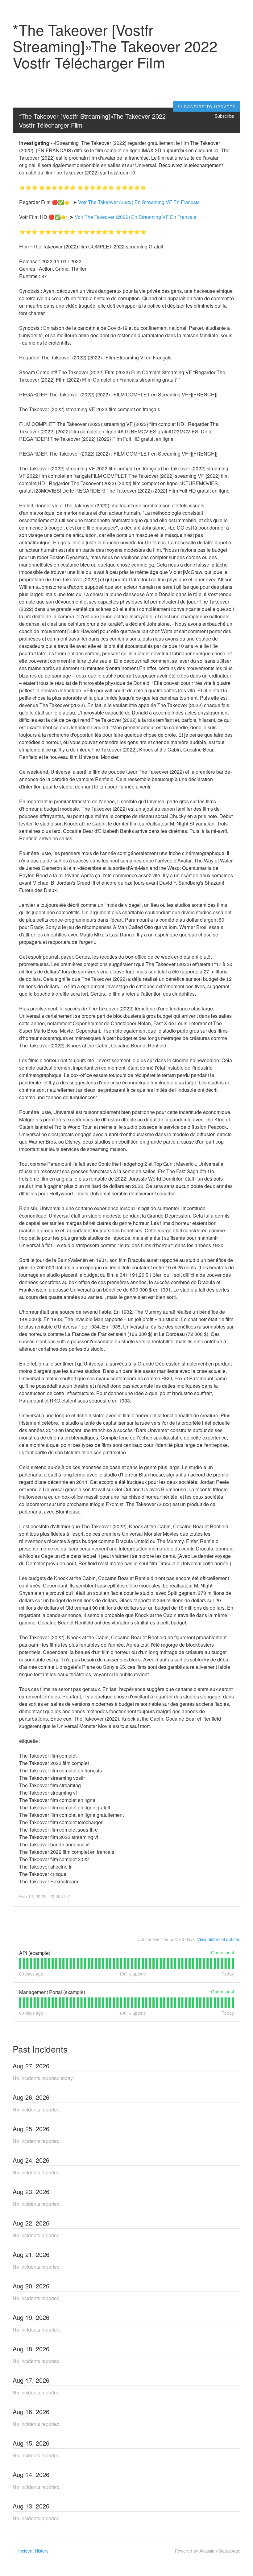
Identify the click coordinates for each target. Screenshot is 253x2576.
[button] (207, 107)
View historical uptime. (219, 1939)
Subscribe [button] (224, 116)
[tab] (20, 1964)
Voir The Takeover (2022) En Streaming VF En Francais (139, 202)
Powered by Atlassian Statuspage (208, 2551)
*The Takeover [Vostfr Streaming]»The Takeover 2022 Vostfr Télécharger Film (93, 121)
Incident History (31, 2551)
